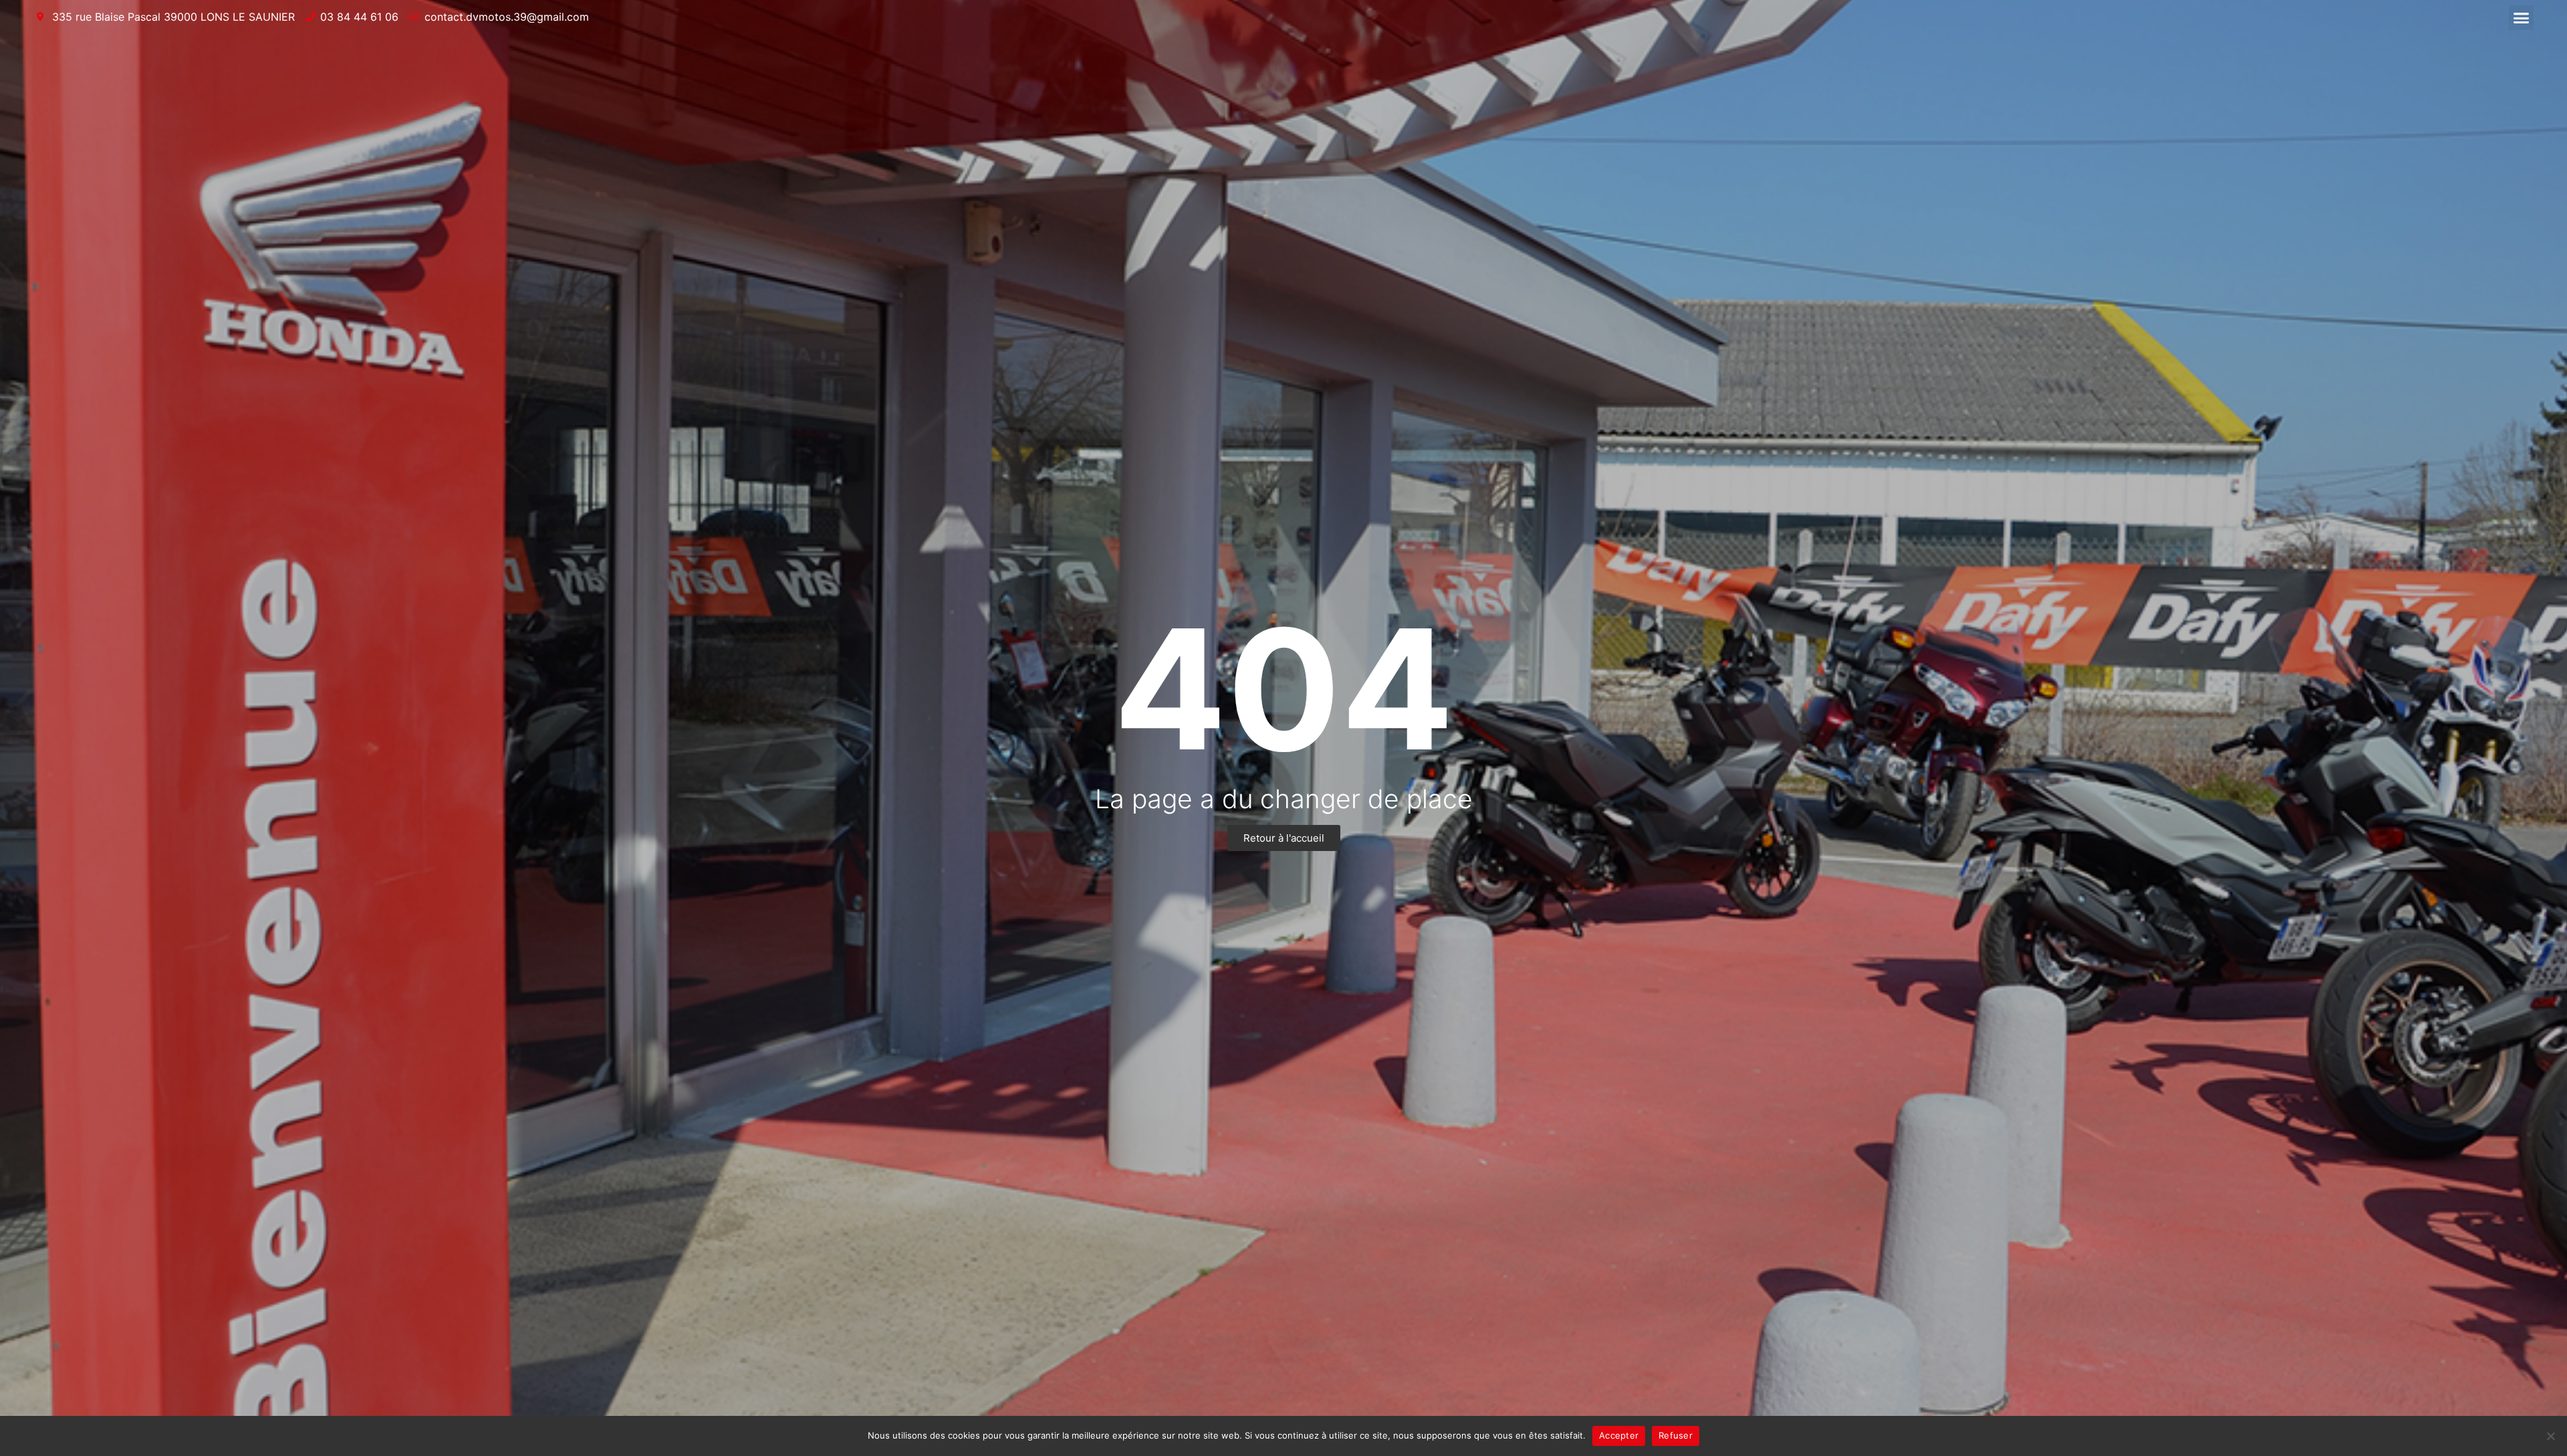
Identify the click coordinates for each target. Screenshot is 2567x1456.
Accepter (1619, 1435)
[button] (2522, 18)
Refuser (1676, 1435)
